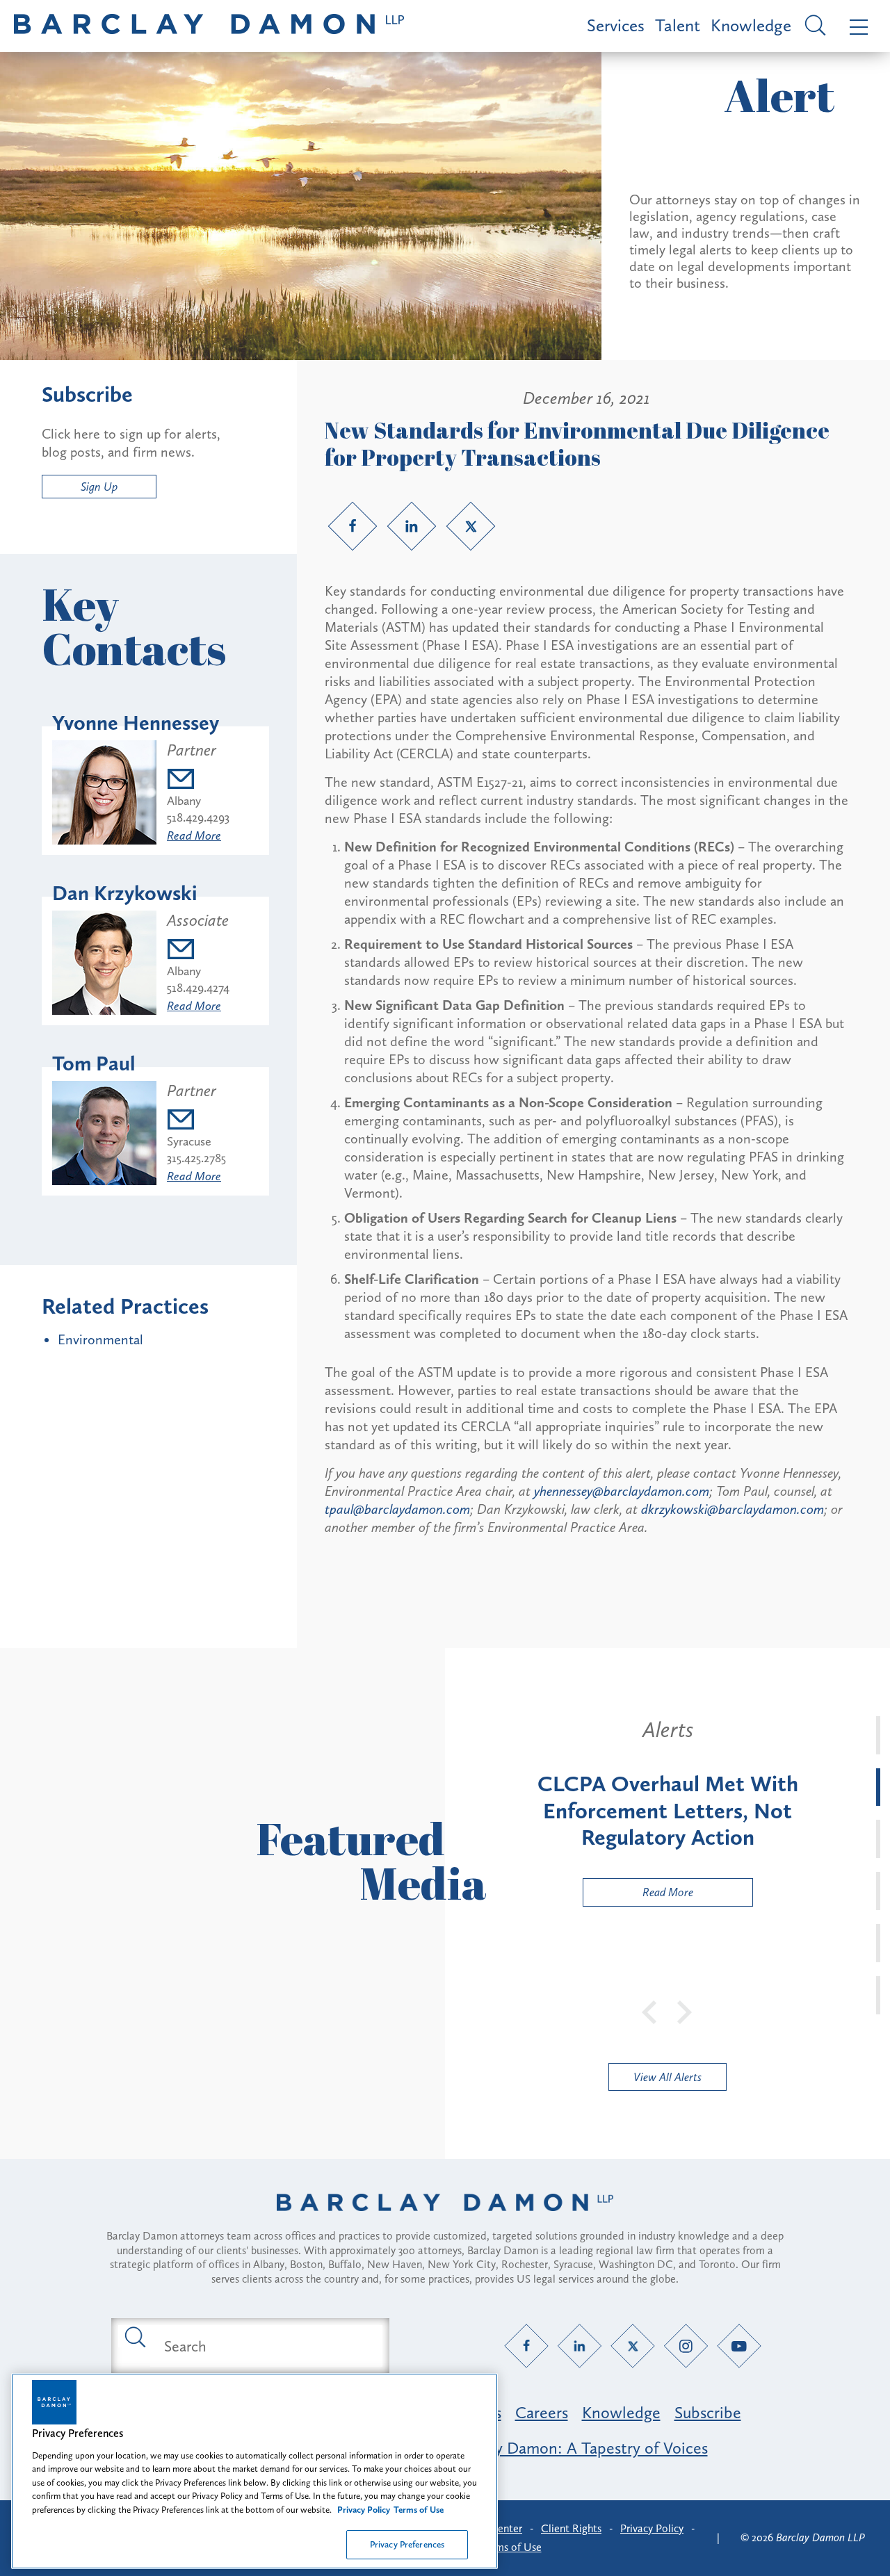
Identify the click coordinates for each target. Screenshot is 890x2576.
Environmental (100, 1339)
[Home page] (445, 2220)
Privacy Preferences (407, 2544)
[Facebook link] (353, 526)
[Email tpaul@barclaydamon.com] (196, 1122)
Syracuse (189, 1141)
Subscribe (708, 2412)
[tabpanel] (667, 1811)
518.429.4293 (198, 817)
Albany (184, 801)
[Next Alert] (685, 2011)
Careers (542, 2412)
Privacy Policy (652, 2528)
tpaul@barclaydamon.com (397, 1509)
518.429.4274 (198, 988)
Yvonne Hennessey (136, 723)
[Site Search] (813, 26)
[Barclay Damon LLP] (209, 26)
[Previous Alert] (650, 2011)
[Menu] (856, 26)
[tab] (878, 1735)
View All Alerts (667, 2077)
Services (616, 25)
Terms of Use (511, 2547)
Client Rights (571, 2528)
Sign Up (99, 487)
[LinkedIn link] (412, 526)
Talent (678, 25)
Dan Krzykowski (125, 893)
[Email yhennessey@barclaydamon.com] (198, 781)
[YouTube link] (739, 2346)
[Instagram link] (686, 2346)
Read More (194, 835)
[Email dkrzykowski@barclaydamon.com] (198, 951)
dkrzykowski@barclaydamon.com (733, 1509)
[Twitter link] (471, 526)
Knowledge (751, 25)
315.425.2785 (196, 1158)
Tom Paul (94, 1063)
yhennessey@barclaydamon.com (622, 1491)
